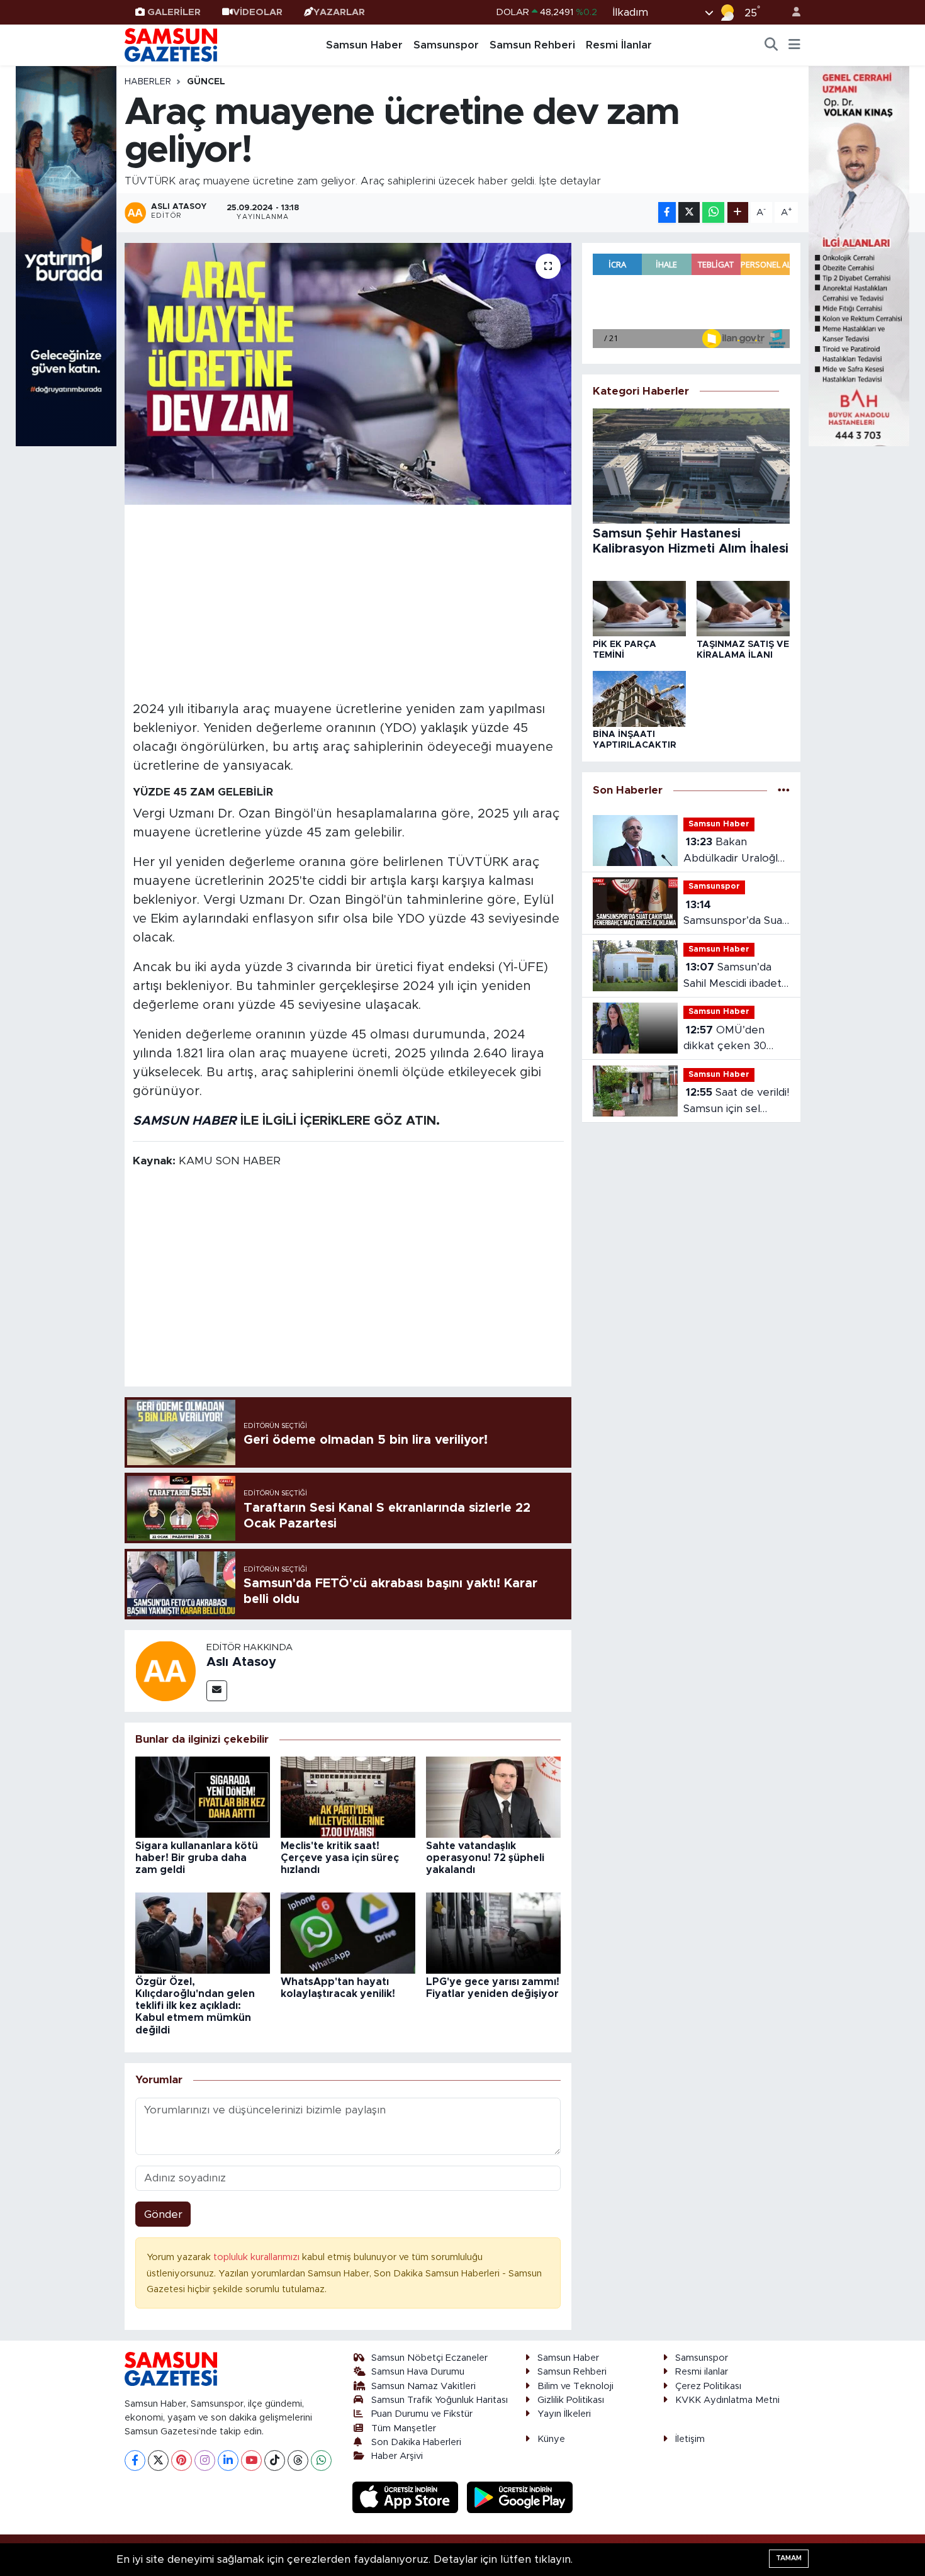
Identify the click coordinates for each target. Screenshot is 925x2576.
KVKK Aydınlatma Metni (727, 2400)
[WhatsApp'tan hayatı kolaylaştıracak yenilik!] (348, 1932)
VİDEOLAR (258, 12)
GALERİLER (174, 12)
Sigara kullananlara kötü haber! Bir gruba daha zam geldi (197, 1858)
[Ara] (771, 45)
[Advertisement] (348, 601)
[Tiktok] (275, 2461)
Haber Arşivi (397, 2456)
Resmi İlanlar (619, 45)
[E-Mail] (217, 1691)
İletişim (690, 2439)
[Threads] (298, 2461)
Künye (551, 2439)
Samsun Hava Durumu (418, 2372)
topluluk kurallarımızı (258, 2257)
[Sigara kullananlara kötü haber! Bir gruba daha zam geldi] (203, 1797)
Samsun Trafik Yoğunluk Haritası (440, 2400)
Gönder (163, 2214)
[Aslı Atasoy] (165, 1670)
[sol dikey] (66, 255)
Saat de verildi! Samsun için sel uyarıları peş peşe (736, 1102)
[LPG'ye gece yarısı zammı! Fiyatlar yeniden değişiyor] (493, 1932)
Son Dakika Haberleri (416, 2442)
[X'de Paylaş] (689, 212)
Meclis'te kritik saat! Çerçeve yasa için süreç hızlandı (340, 1858)
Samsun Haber (364, 45)
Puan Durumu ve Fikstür (422, 2414)
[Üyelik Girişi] (791, 12)
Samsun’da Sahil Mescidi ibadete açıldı (736, 976)
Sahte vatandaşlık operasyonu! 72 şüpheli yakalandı (485, 1858)
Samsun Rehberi (532, 45)
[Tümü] (784, 791)
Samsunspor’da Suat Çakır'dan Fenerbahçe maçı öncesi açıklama (735, 914)
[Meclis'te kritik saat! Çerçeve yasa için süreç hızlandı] (348, 1797)
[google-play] (520, 2496)
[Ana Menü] (794, 45)
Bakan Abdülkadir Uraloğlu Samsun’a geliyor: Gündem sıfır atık (734, 851)
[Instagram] (205, 2461)
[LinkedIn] (228, 2461)
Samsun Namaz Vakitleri (423, 2386)
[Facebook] (135, 2461)
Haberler (148, 82)
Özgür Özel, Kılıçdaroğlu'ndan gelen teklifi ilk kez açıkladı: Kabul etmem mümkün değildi (195, 2006)
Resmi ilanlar (702, 2372)
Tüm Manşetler (404, 2428)
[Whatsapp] (321, 2461)
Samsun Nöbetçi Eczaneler (429, 2358)
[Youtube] (251, 2461)
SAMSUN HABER (185, 1121)
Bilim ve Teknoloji (575, 2386)
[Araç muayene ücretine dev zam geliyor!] (348, 374)
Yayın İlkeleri (564, 2414)
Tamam (789, 2558)
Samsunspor (446, 45)
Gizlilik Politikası (571, 2400)
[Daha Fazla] (738, 212)
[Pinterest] (182, 2461)
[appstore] (407, 2496)
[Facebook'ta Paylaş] (667, 212)
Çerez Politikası (708, 2386)
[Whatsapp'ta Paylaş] (713, 212)
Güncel (206, 82)
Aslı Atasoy (241, 1662)
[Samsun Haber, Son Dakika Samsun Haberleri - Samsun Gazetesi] (172, 45)
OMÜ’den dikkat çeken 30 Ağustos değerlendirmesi (725, 1039)
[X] (158, 2461)
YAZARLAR (339, 12)
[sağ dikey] (859, 255)
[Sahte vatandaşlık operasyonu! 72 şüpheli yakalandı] (493, 1797)
